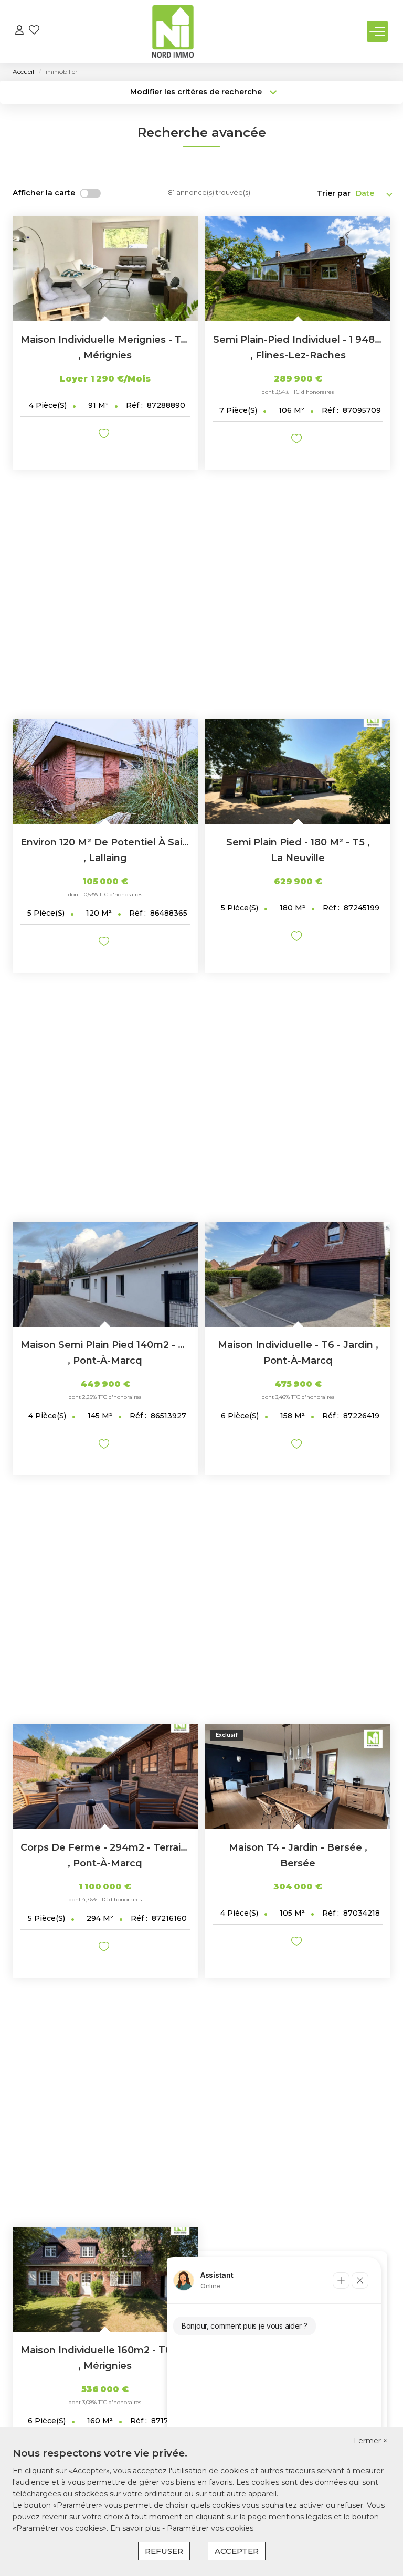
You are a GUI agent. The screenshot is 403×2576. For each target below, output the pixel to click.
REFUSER (164, 2551)
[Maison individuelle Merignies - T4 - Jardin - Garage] (105, 269)
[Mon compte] (19, 31)
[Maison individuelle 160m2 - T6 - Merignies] (105, 2279)
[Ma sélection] (34, 31)
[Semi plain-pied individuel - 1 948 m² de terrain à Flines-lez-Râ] (298, 269)
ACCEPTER (237, 2551)
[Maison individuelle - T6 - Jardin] (298, 1274)
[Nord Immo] (173, 31)
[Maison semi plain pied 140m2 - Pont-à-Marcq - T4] (105, 1274)
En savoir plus (136, 2528)
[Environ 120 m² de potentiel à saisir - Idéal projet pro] (105, 771)
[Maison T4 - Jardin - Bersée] (298, 1777)
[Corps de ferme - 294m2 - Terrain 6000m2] (105, 1777)
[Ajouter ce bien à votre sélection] (105, 435)
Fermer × (370, 2441)
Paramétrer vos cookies (210, 2528)
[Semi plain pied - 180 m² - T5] (298, 771)
